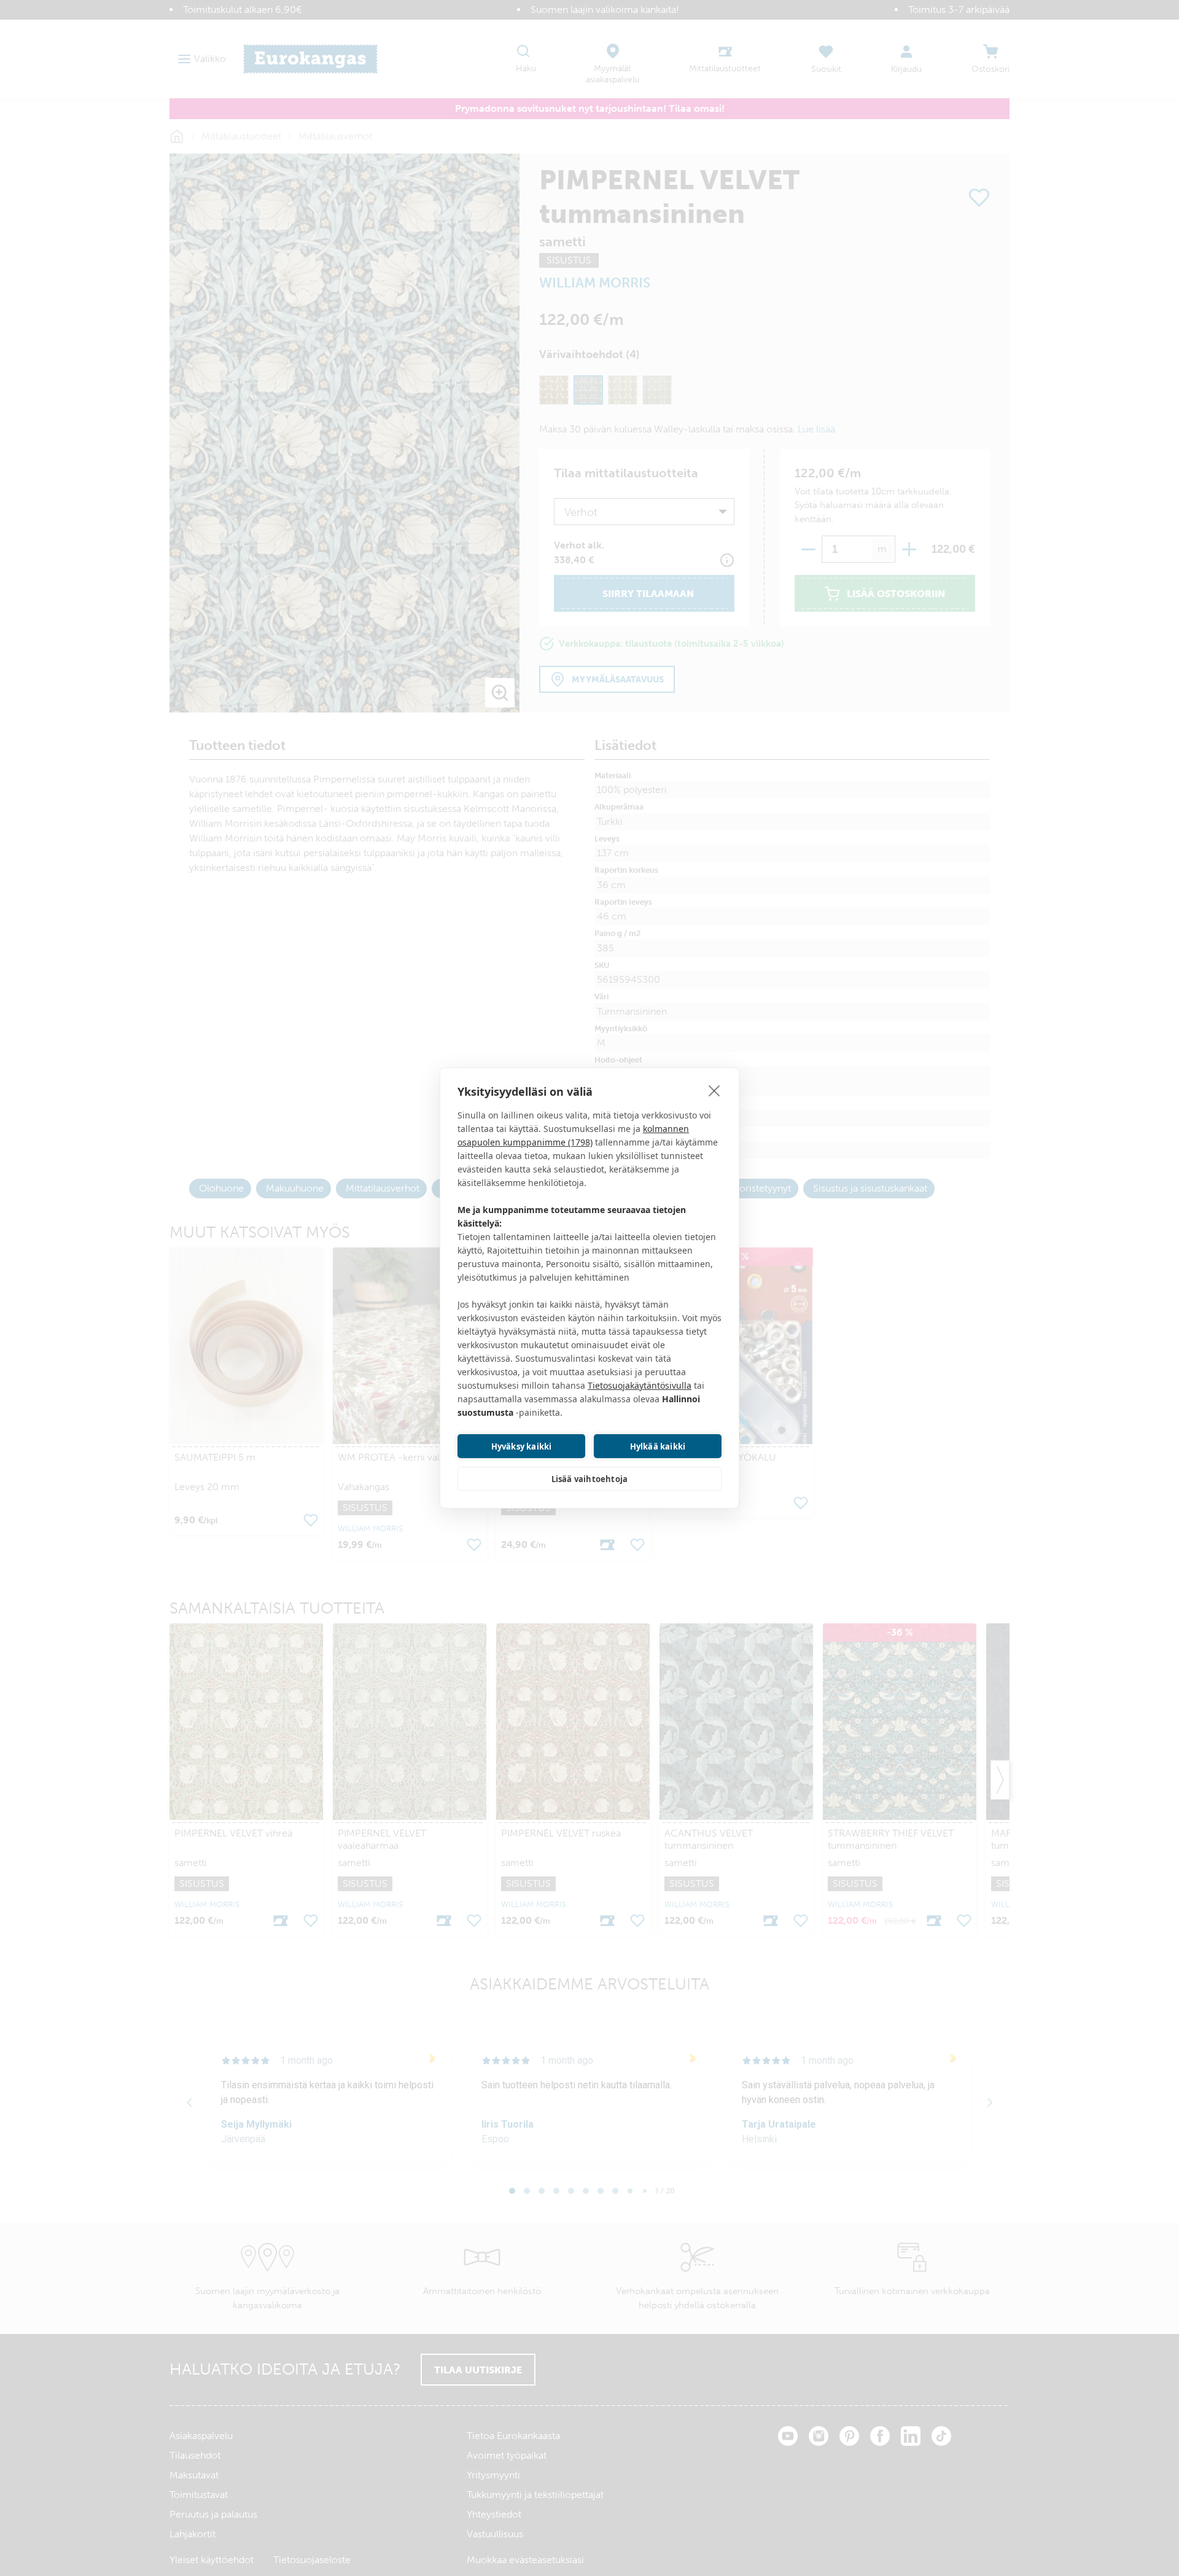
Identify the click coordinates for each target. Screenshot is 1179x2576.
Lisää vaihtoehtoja (590, 1479)
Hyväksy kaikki (522, 1446)
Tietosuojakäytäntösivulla (640, 1385)
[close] (714, 1090)
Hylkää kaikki (658, 1446)
